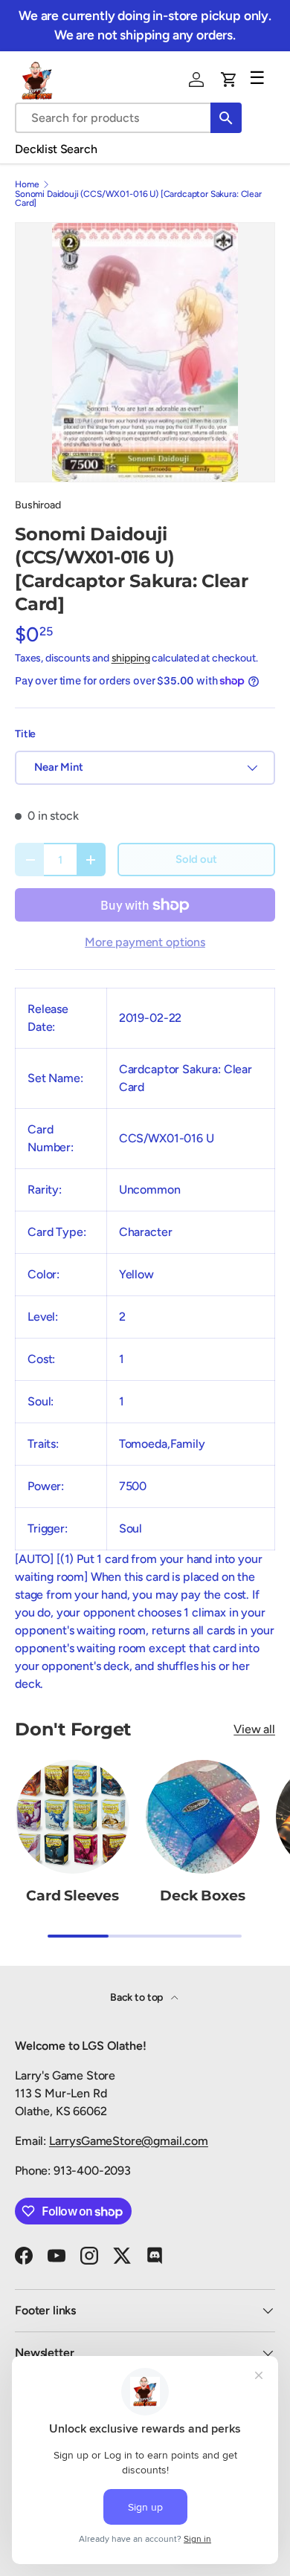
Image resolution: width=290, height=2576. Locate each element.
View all (254, 1729)
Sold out (196, 859)
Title (25, 734)
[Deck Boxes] (203, 1817)
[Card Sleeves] (72, 1817)
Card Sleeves (72, 1896)
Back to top (138, 1997)
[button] (229, 80)
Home (27, 184)
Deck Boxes (202, 1896)
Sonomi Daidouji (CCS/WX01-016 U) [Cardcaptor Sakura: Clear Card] (138, 198)
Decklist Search (56, 149)
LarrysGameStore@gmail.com (129, 2141)
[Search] (226, 118)
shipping (131, 658)
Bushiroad (38, 505)
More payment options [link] (145, 942)
